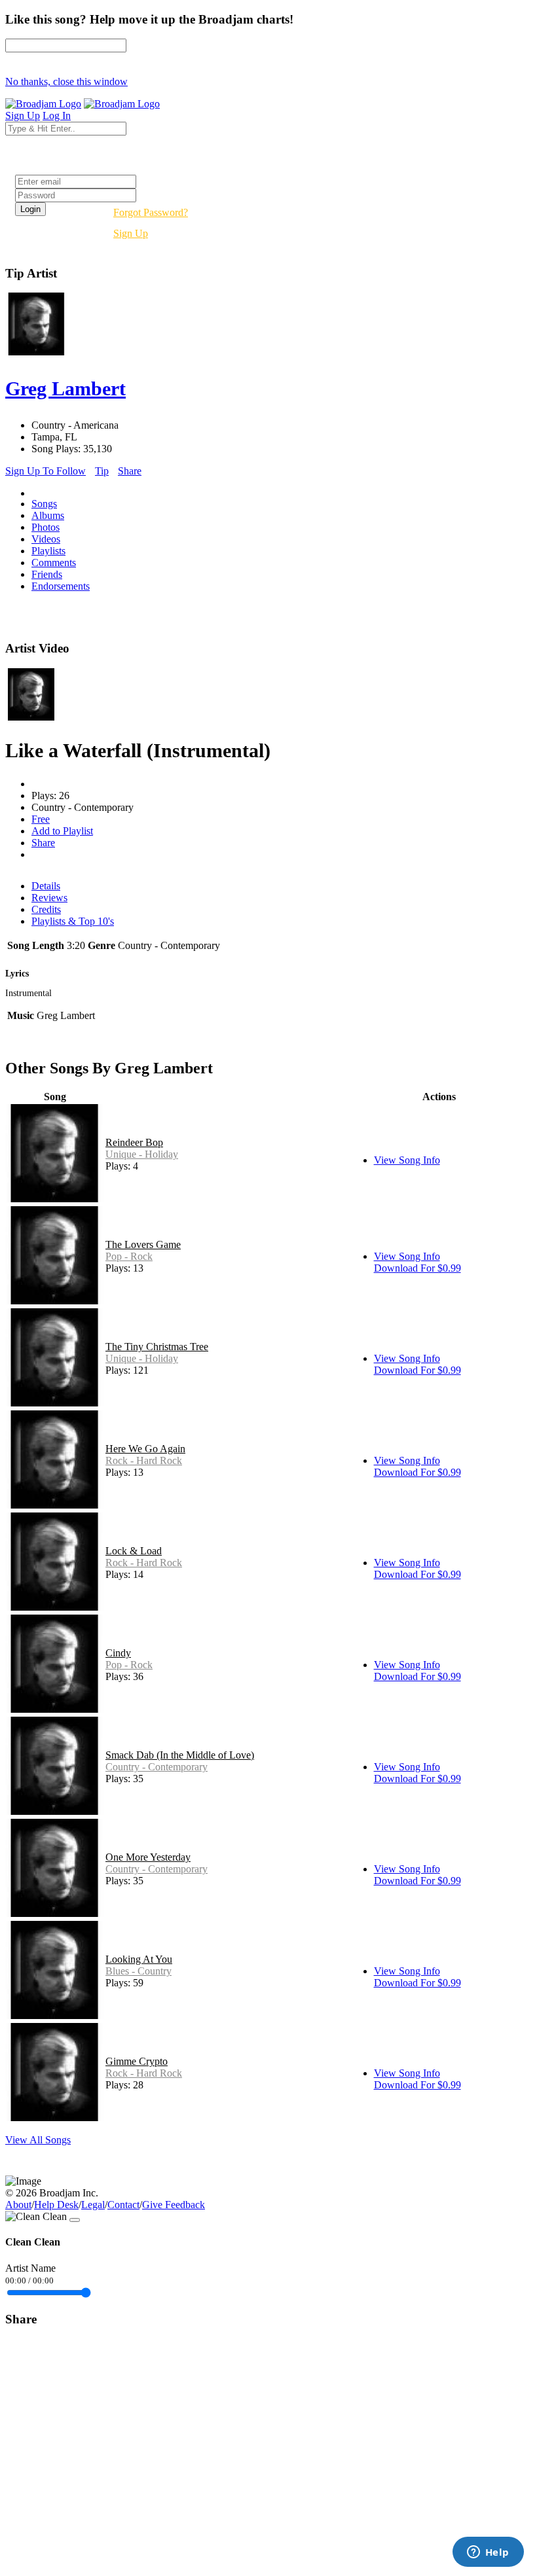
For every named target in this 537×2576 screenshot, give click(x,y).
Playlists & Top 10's (73, 921)
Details (46, 886)
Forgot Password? (151, 212)
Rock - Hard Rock (144, 1460)
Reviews (49, 898)
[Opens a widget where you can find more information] (488, 2553)
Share (130, 471)
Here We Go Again (145, 1449)
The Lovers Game (143, 1244)
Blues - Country (139, 1971)
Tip (102, 471)
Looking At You (139, 1959)
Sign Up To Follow (46, 471)
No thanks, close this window (66, 81)
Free (41, 819)
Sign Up (131, 233)
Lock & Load (134, 1551)
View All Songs (38, 2140)
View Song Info (407, 1160)
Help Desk (56, 2205)
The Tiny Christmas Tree (157, 1347)
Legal (93, 2205)
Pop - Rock (129, 1256)
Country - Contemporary (157, 1767)
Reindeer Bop (134, 1142)
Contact (123, 2205)
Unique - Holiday (142, 1154)
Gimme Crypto (137, 2061)
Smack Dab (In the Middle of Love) (180, 1755)
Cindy (118, 1653)
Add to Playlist (62, 831)
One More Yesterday (148, 1857)
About (18, 2205)
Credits (46, 909)
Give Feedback (174, 2205)
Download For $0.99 (417, 1268)
